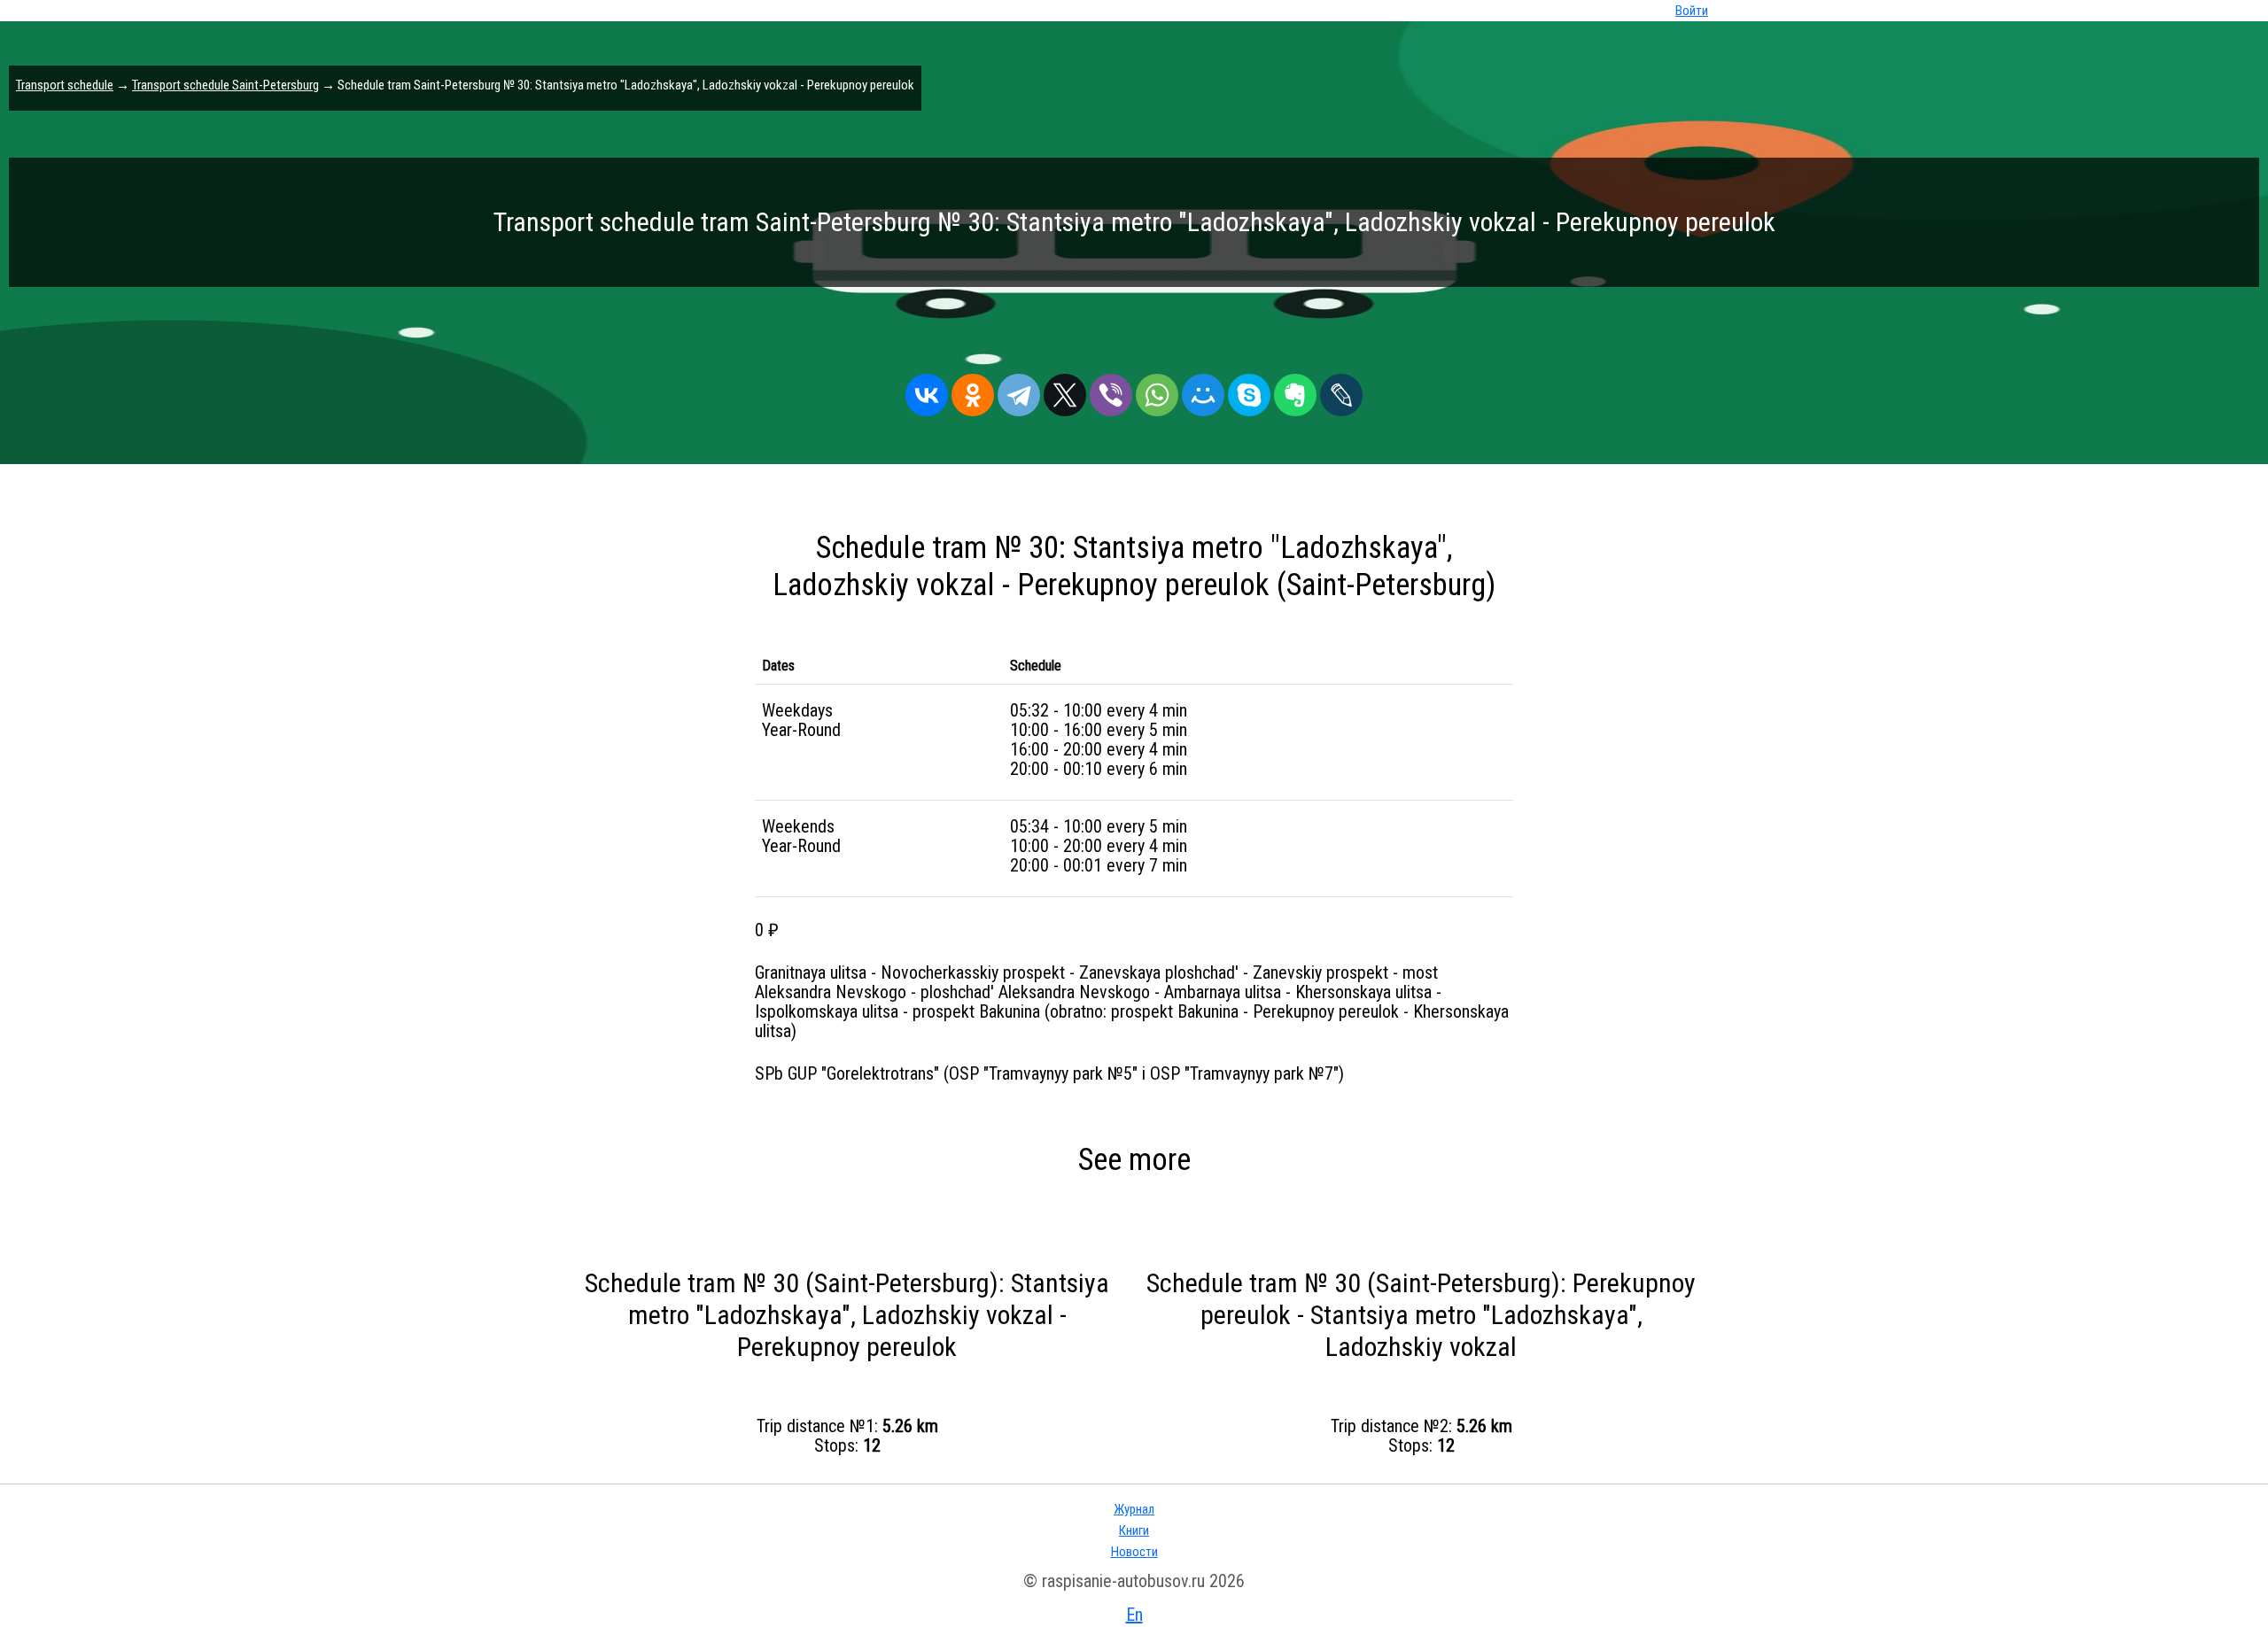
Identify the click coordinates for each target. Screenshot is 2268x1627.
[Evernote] (1295, 391)
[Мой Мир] (1203, 391)
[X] (1065, 391)
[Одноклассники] (973, 391)
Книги (1134, 1530)
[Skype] (1249, 391)
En (1134, 1615)
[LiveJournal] (1341, 391)
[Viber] (1111, 391)
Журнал (1134, 1509)
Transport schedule (65, 85)
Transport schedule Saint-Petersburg (225, 85)
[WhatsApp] (1157, 391)
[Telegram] (1019, 391)
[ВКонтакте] (927, 391)
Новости (1134, 1552)
